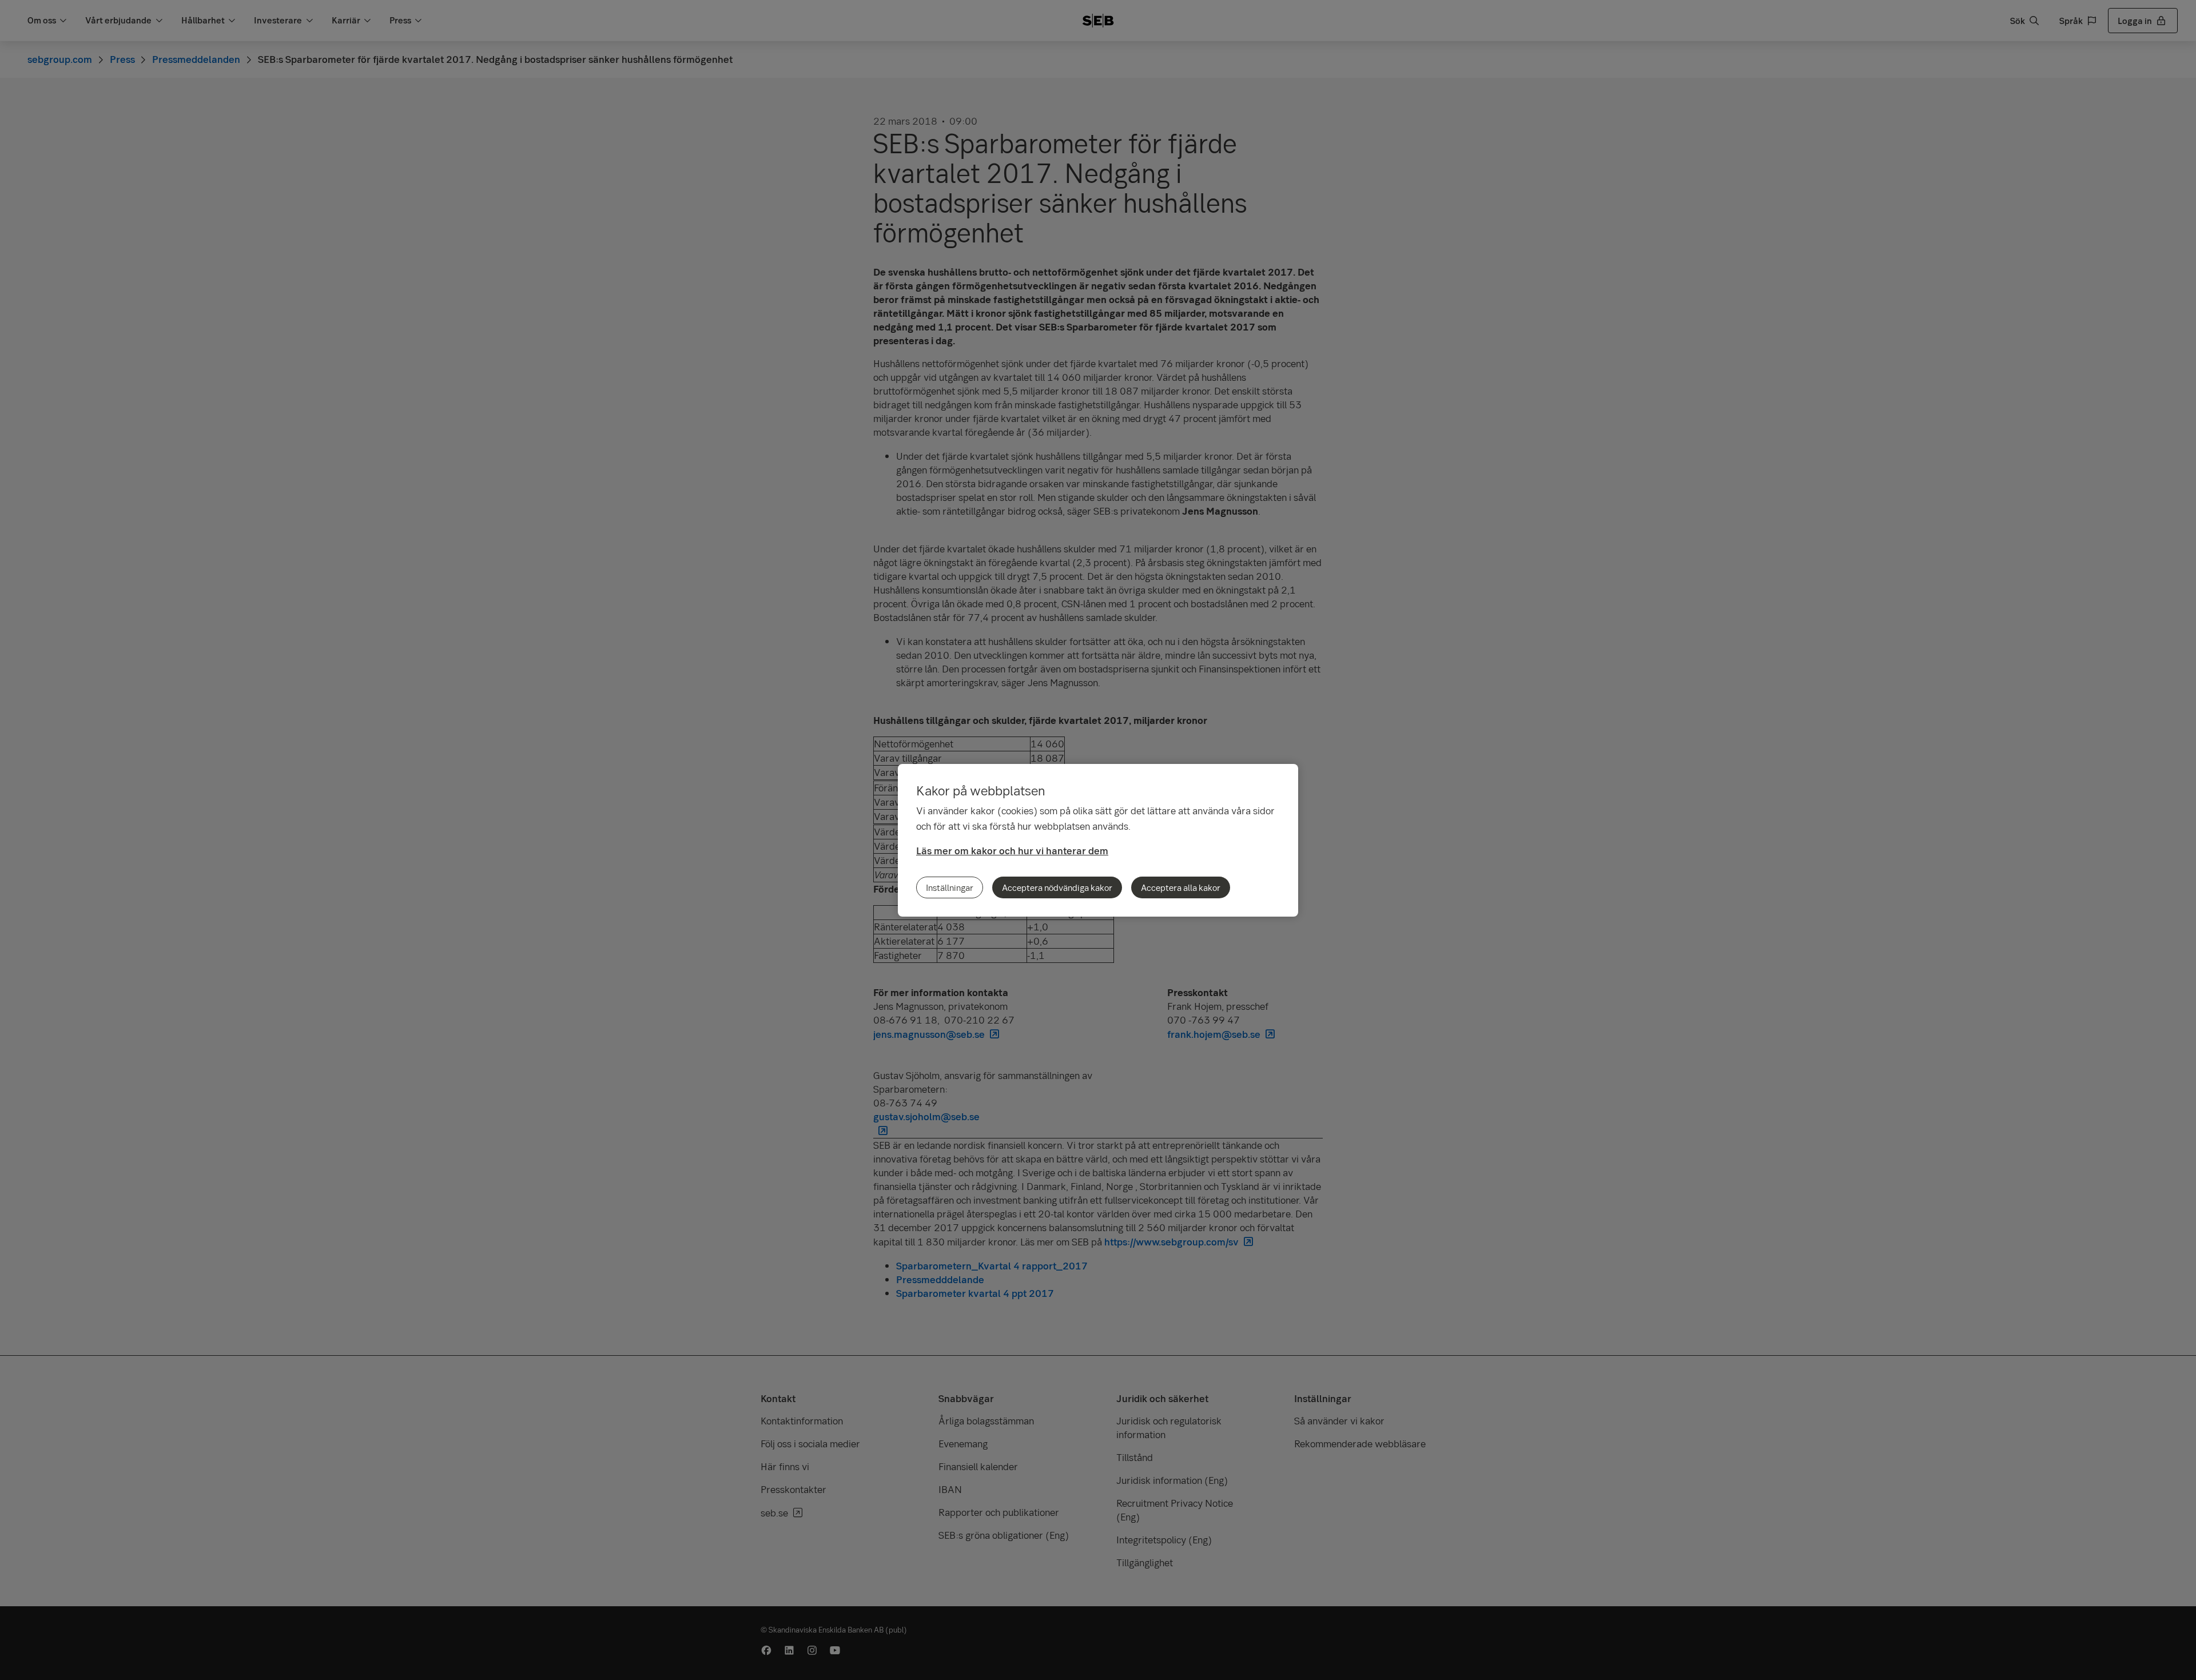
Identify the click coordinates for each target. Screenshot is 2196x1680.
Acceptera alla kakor (1181, 887)
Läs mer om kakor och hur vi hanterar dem (1012, 851)
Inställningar (950, 887)
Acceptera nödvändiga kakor (1057, 887)
